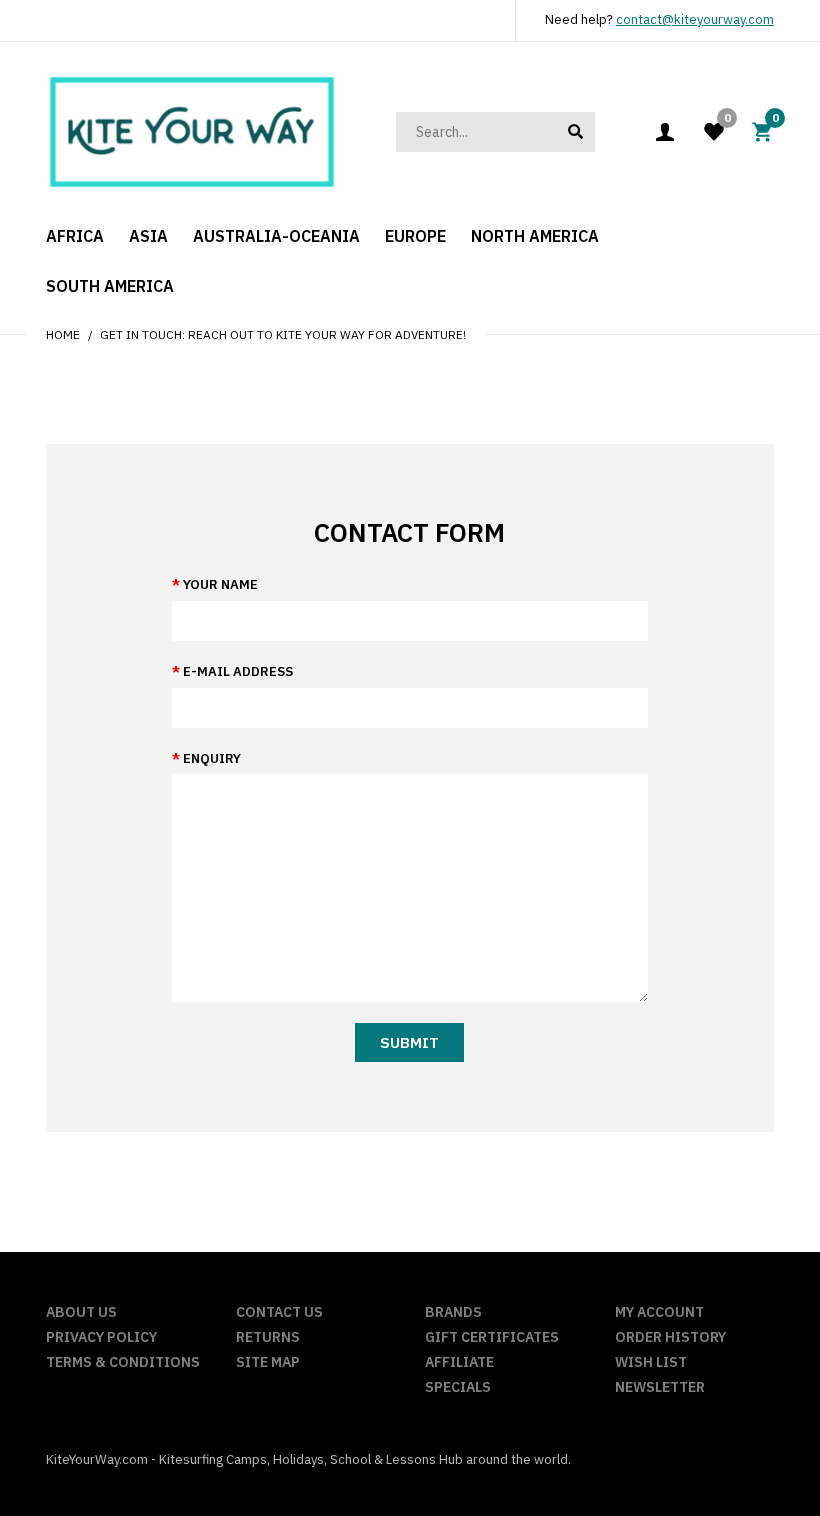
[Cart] (762, 130)
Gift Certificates (492, 1337)
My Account (659, 1312)
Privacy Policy (101, 1337)
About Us (81, 1312)
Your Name (220, 584)
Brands (453, 1312)
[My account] (665, 131)
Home (63, 334)
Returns (268, 1337)
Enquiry (212, 758)
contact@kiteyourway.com (695, 19)
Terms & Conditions (123, 1362)
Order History (670, 1337)
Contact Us (279, 1312)
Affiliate (459, 1362)
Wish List (651, 1362)
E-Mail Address (238, 671)
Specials (458, 1387)
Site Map (268, 1362)
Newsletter (660, 1387)
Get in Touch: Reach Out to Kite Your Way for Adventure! (283, 334)
